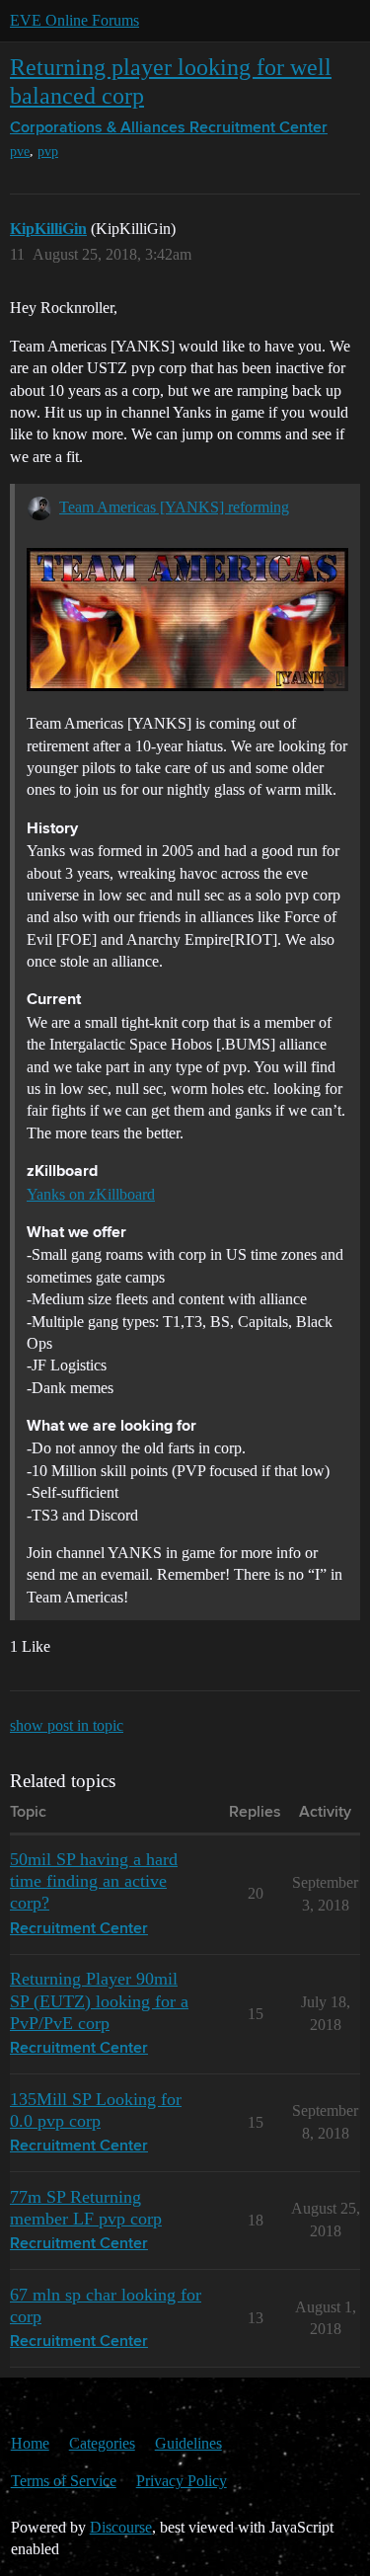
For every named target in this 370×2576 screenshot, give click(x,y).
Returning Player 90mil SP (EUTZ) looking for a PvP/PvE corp (99, 2000)
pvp (48, 152)
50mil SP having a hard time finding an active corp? (94, 1881)
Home (30, 2443)
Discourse (121, 2527)
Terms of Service (64, 2481)
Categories (102, 2443)
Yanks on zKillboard (91, 1194)
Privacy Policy (182, 2481)
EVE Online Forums (74, 20)
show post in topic (67, 1725)
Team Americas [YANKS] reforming (174, 507)
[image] (187, 620)
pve (20, 152)
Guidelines (188, 2443)
